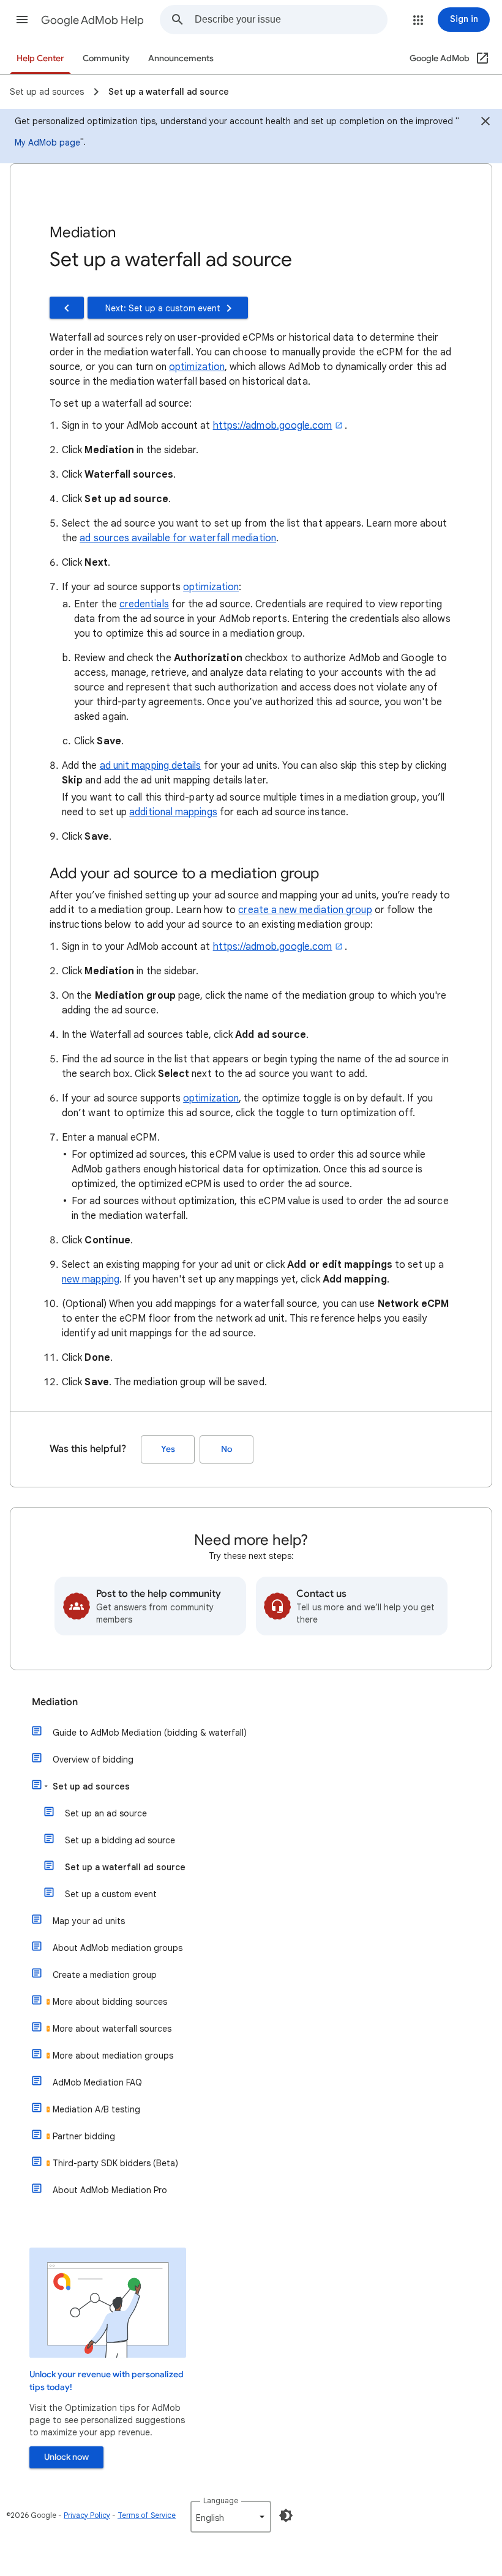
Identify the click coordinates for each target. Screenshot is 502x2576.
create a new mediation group (305, 910)
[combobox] (291, 20)
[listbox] (231, 2517)
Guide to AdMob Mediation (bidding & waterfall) (150, 1733)
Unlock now (66, 2457)
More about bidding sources (110, 2002)
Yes (168, 1449)
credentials (144, 604)
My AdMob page (47, 142)
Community (106, 58)
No (227, 1449)
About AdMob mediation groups (118, 1948)
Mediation (55, 1702)
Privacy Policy (87, 2515)
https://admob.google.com (273, 426)
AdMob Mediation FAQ (97, 2082)
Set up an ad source (106, 1813)
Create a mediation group (105, 1975)
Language (221, 2500)
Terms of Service (147, 2515)
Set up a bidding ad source (120, 1840)
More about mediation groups (113, 2056)
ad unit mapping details (151, 766)
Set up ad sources (91, 1786)
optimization (197, 367)
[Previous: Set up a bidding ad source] (67, 308)
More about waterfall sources (112, 2029)
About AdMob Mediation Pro (110, 2190)
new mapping (91, 1279)
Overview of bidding (93, 1760)
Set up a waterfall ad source (125, 1867)
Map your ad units (89, 1921)
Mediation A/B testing (96, 2109)
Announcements (181, 58)
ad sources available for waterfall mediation (178, 538)
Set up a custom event (111, 1894)
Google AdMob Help (92, 20)
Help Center (40, 58)
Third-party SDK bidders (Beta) (115, 2163)
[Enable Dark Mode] (286, 2515)
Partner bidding (84, 2136)
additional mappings (173, 812)
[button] (22, 20)
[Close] (485, 123)
